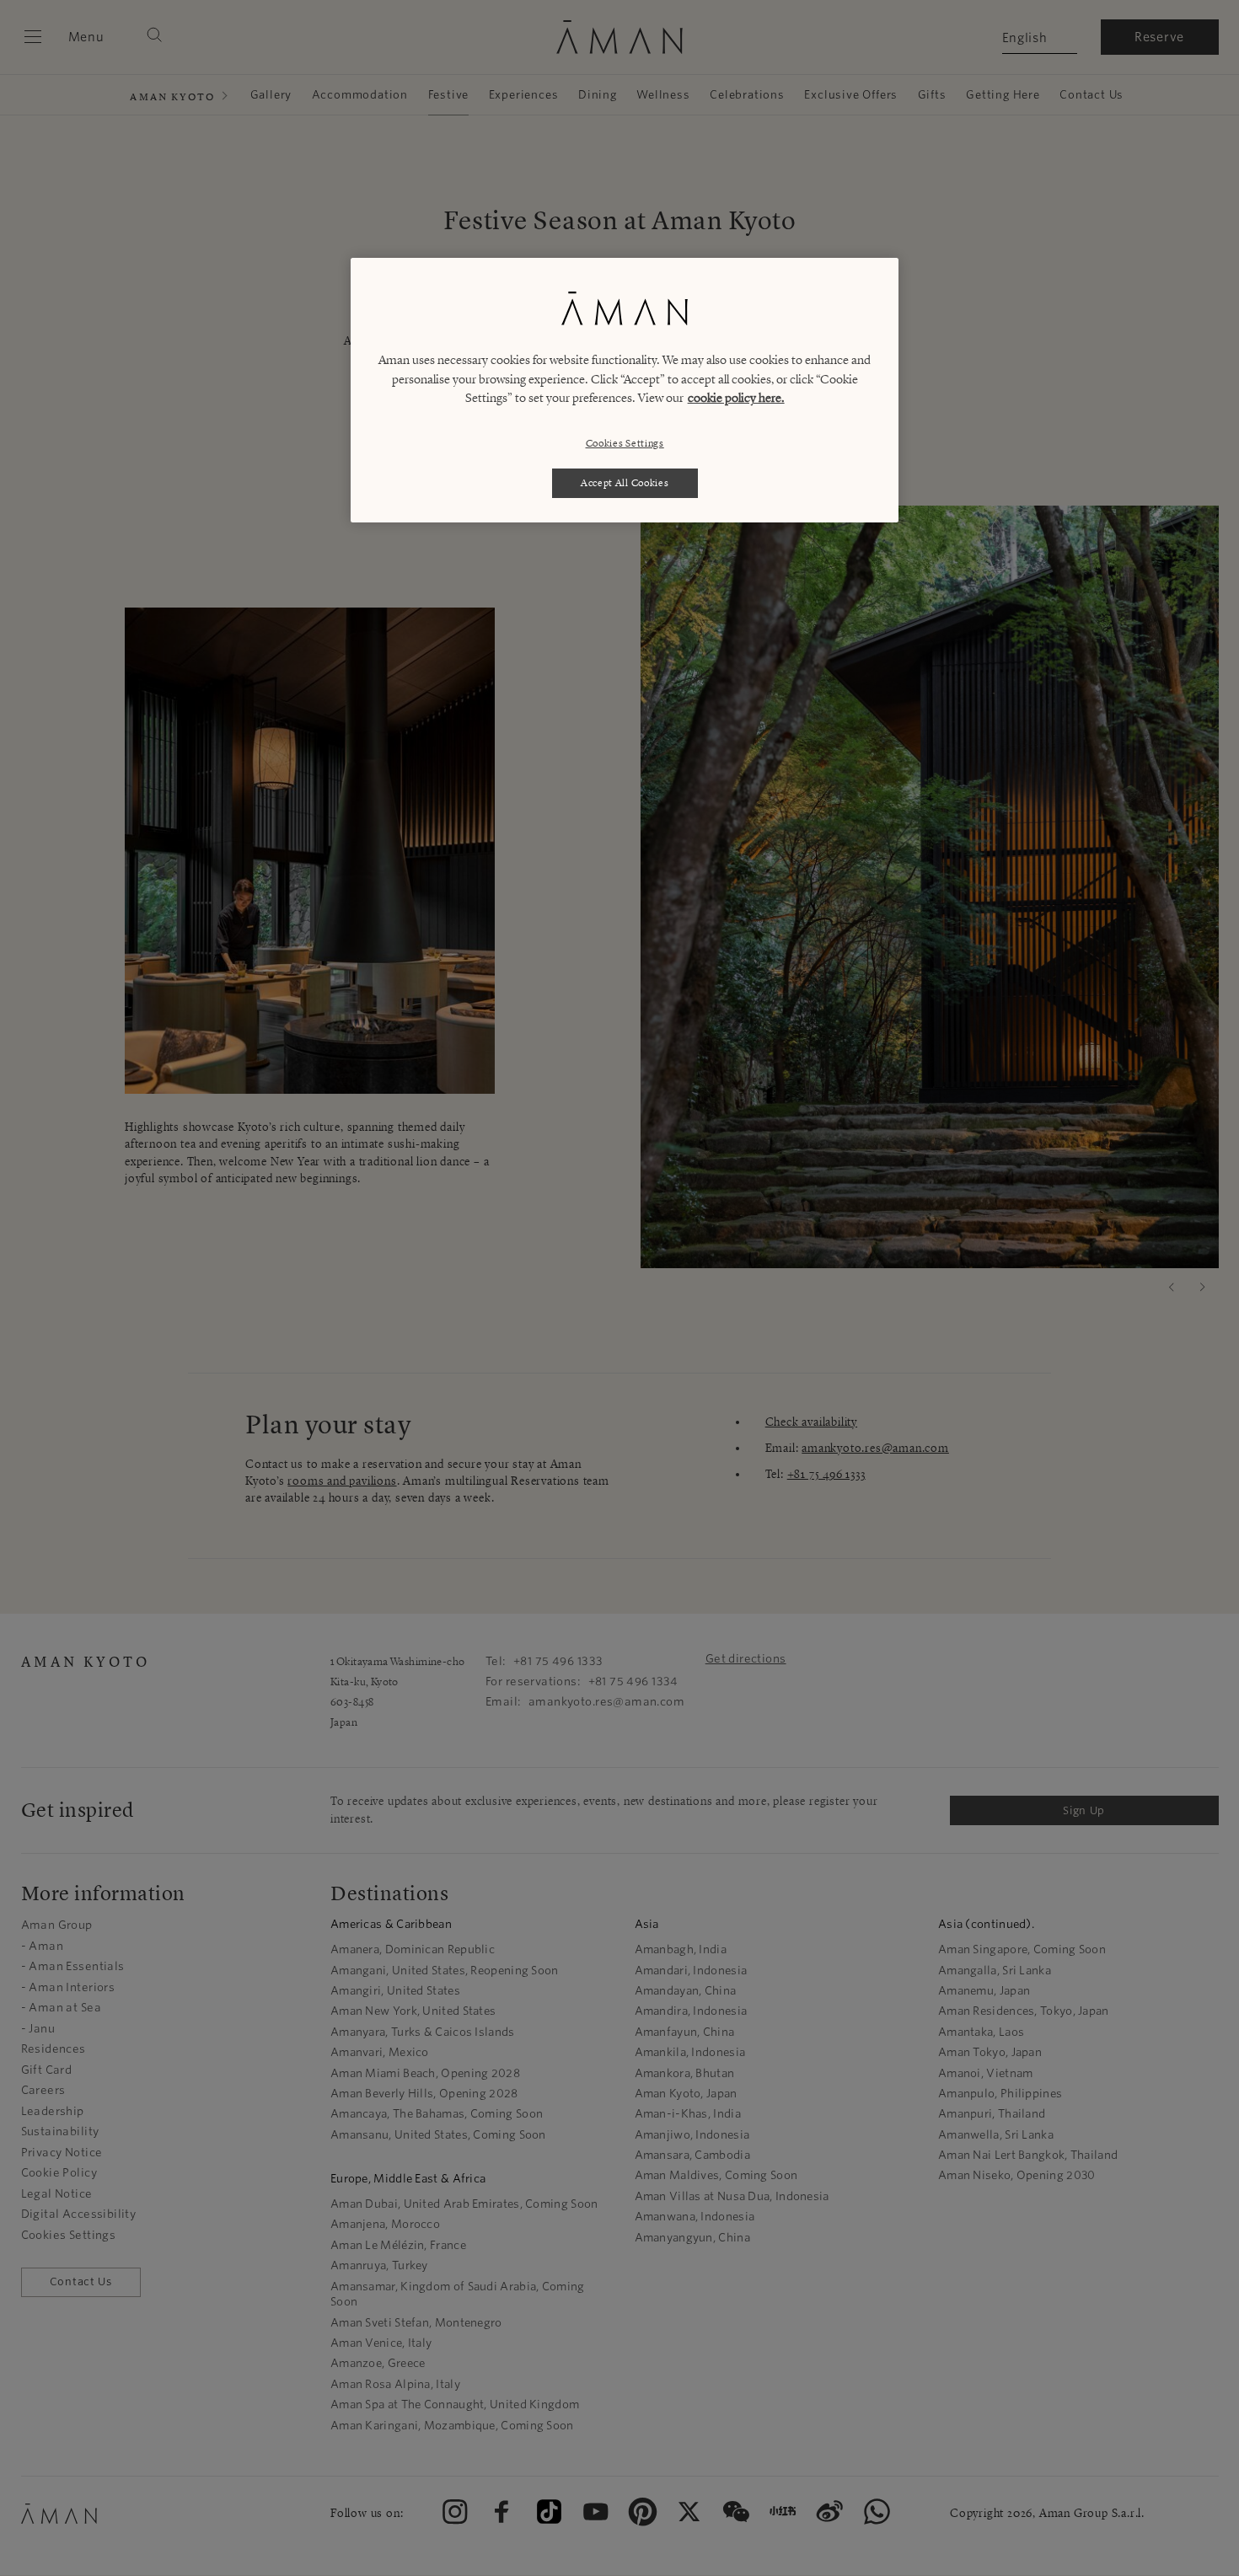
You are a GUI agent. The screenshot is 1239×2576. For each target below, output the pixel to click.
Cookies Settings (625, 443)
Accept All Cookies (625, 482)
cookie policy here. (736, 398)
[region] (625, 390)
